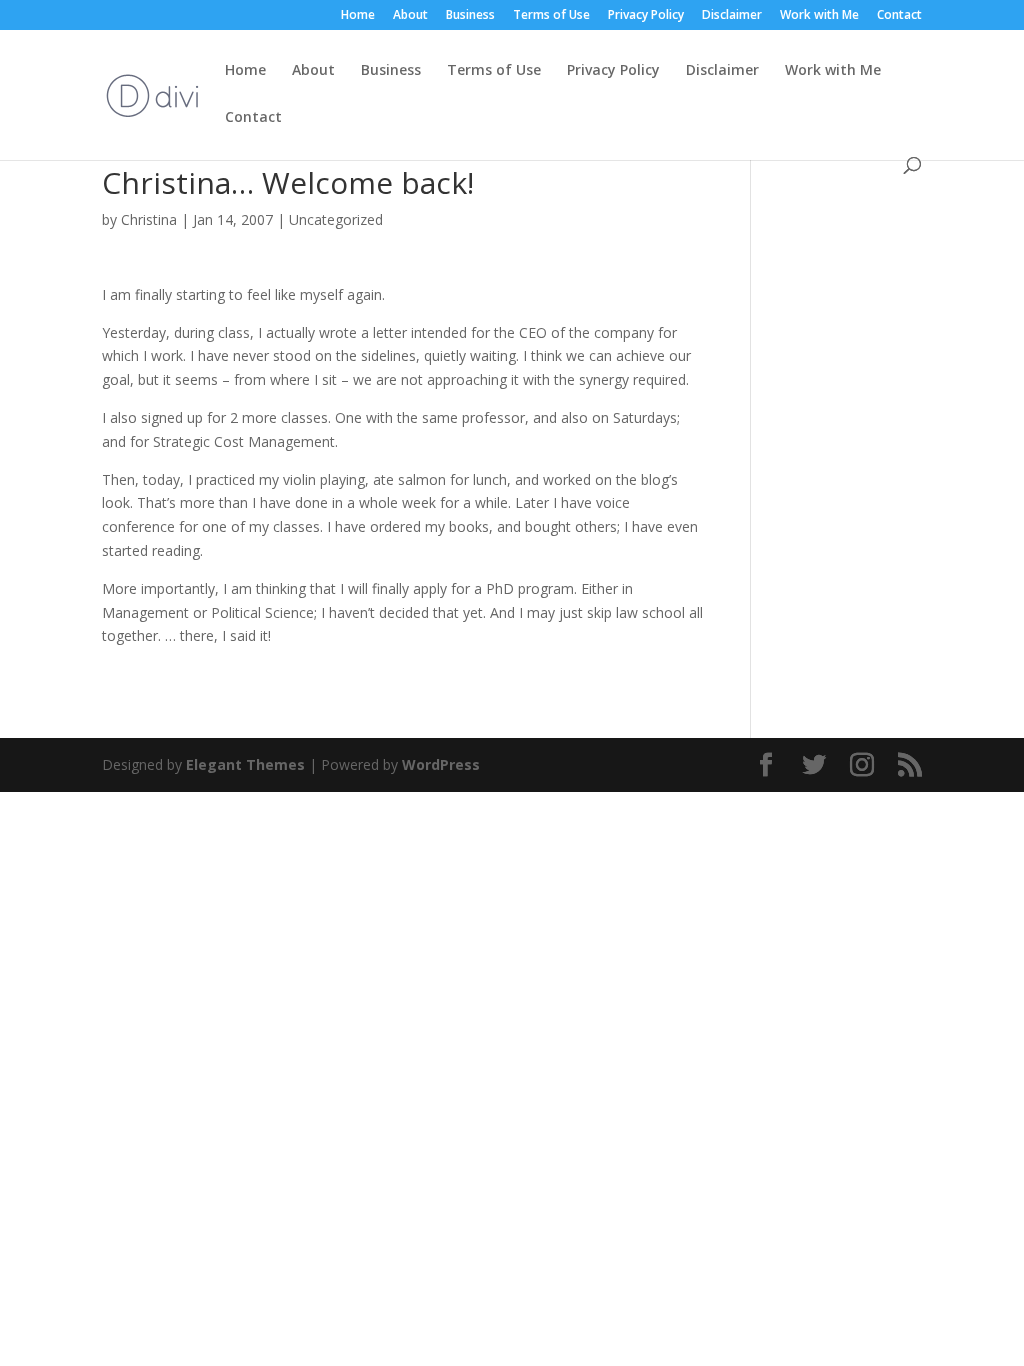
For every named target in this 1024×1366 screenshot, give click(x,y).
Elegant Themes (245, 764)
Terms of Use (551, 16)
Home (358, 16)
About (410, 16)
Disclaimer (732, 16)
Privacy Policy (646, 16)
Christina (149, 219)
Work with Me (819, 16)
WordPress (441, 764)
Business (470, 16)
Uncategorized (336, 219)
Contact (899, 16)
